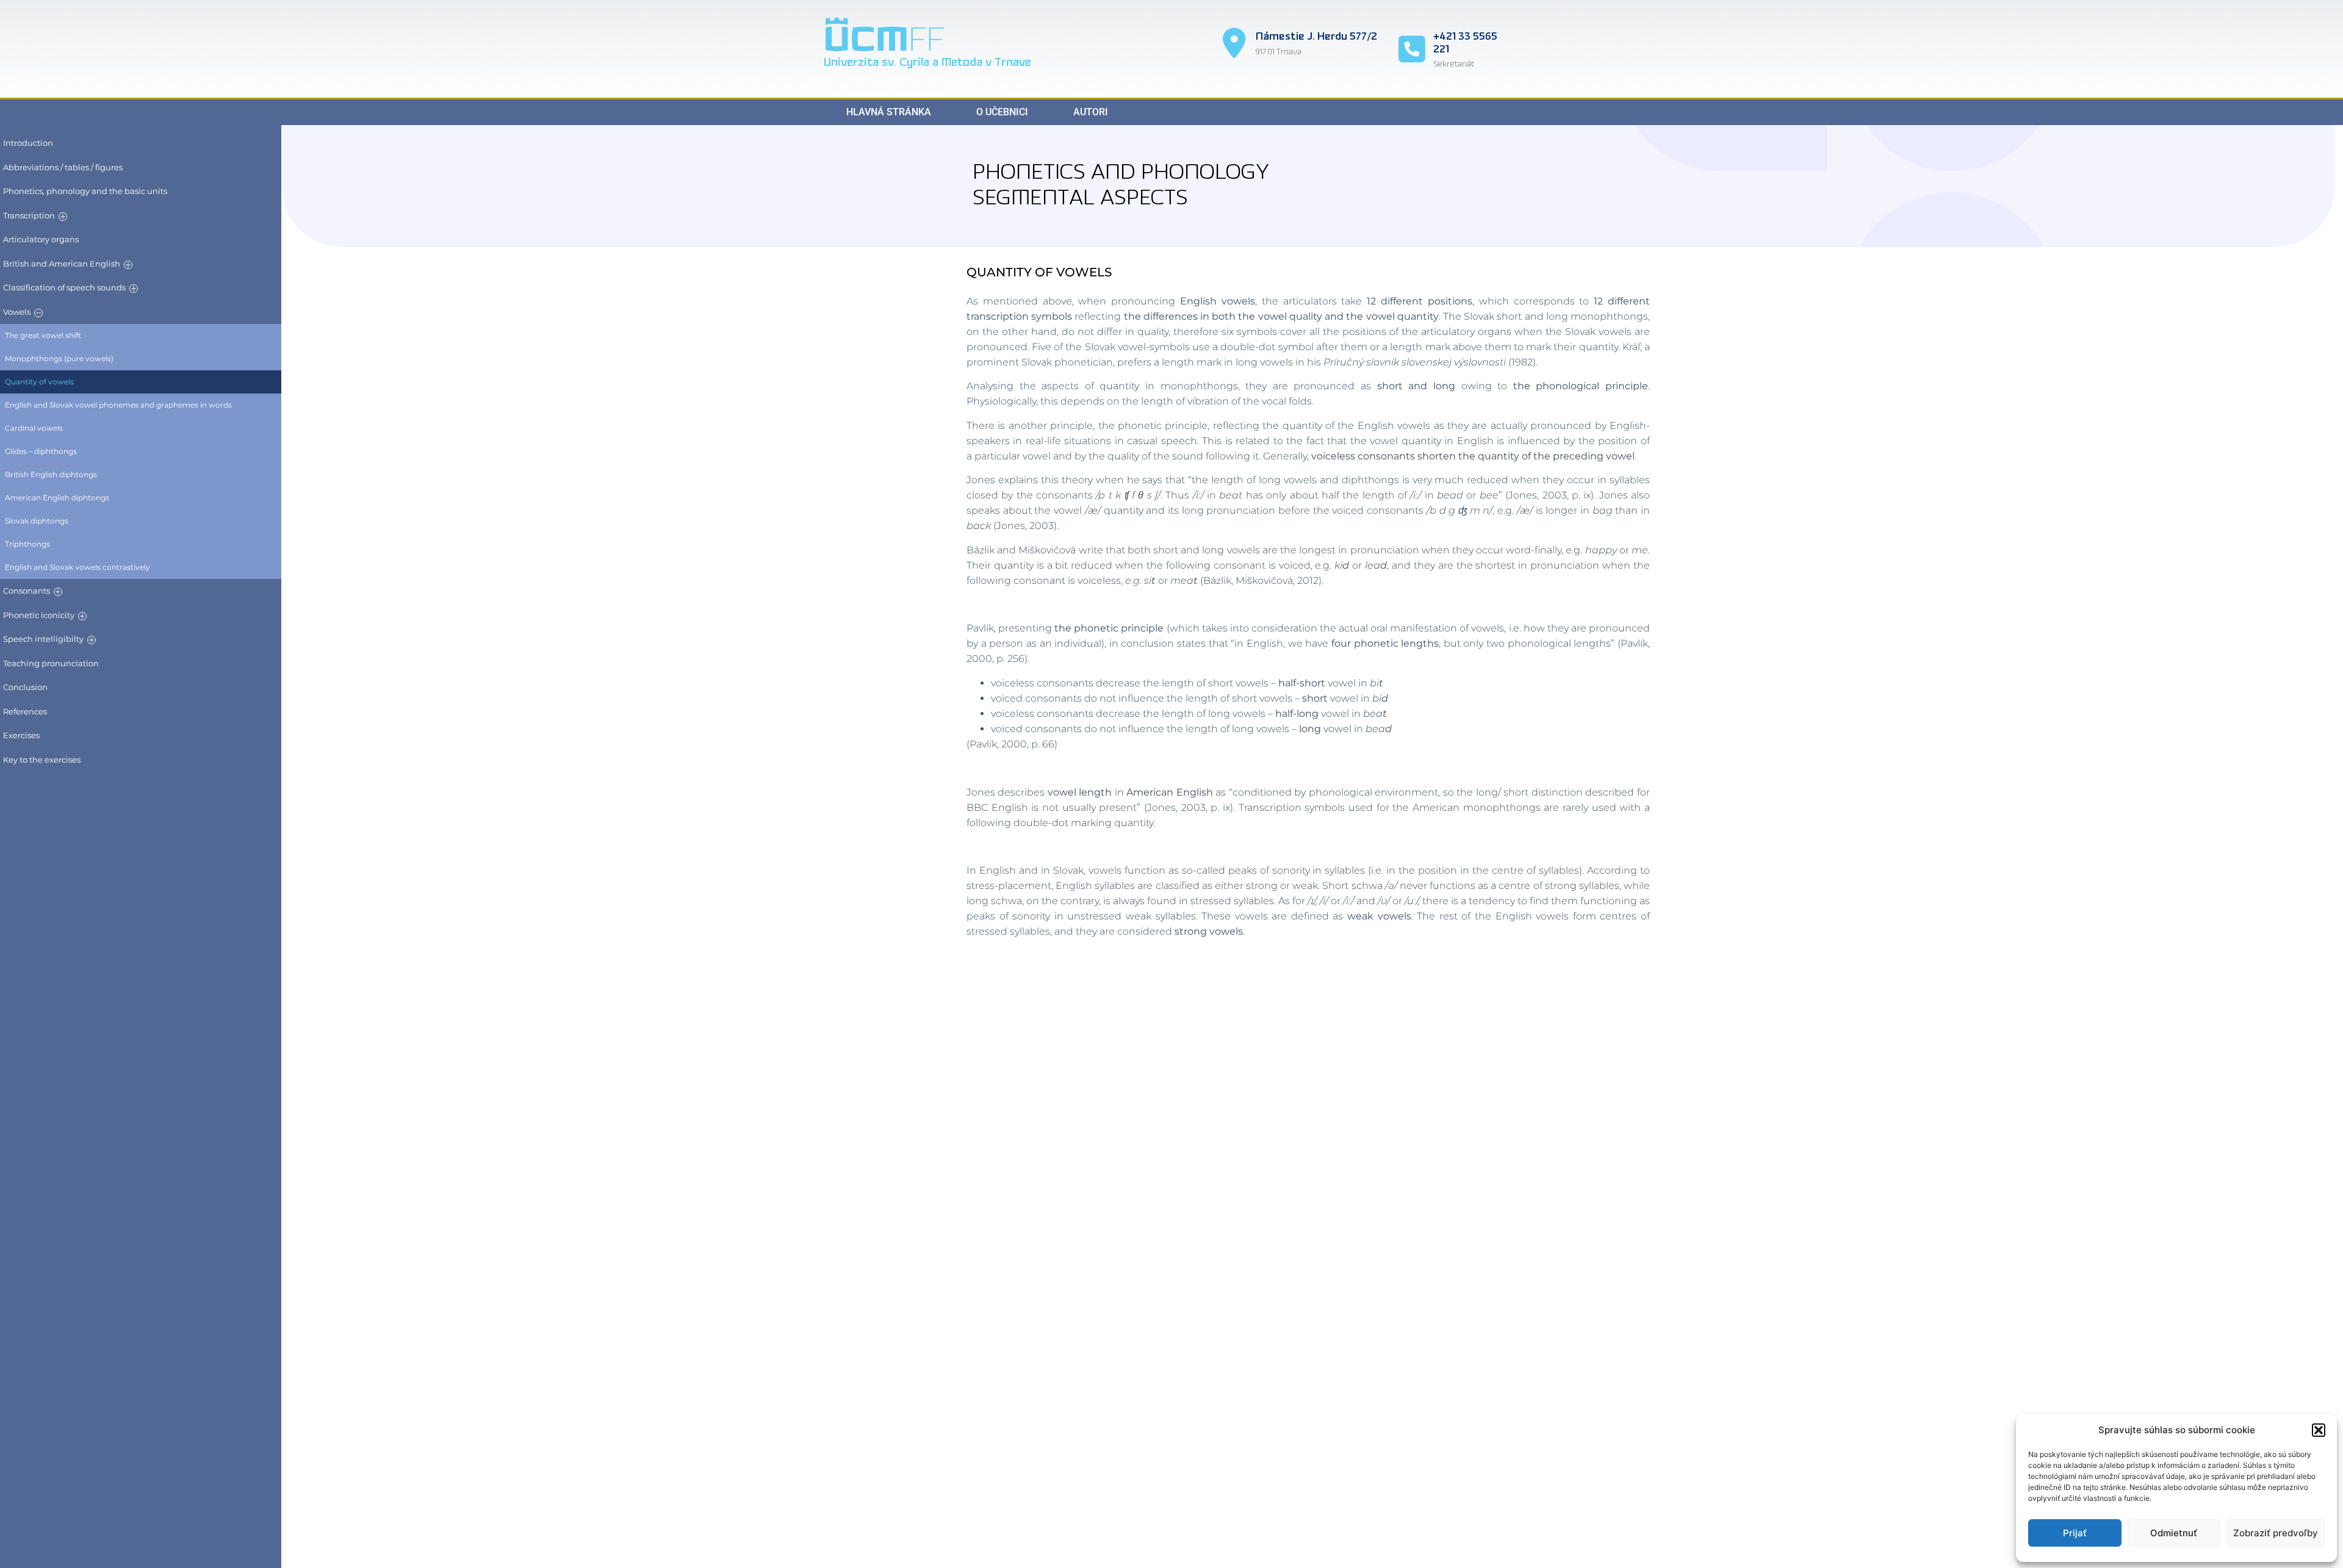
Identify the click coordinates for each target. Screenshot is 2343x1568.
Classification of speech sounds (64, 287)
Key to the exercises (42, 760)
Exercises (21, 735)
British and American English (62, 264)
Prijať (2075, 1533)
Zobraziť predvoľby (2276, 1533)
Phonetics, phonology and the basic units (85, 191)
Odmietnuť (2174, 1533)
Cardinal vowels (34, 428)
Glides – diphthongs (41, 451)
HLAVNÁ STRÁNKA (889, 112)
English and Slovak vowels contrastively (77, 567)
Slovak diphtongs (37, 521)
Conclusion (25, 687)
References (25, 711)
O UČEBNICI (1002, 112)
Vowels (17, 312)
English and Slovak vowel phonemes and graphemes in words (118, 405)
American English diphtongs (57, 498)
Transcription (29, 215)
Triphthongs (27, 544)
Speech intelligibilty (43, 639)
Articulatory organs (41, 239)
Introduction (28, 143)
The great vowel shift (43, 335)
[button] (2319, 1430)
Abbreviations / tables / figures (63, 167)
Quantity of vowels (39, 382)
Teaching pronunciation (51, 663)
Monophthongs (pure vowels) (59, 358)
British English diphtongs (51, 474)
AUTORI (1091, 112)
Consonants (27, 591)
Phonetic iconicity (39, 615)
